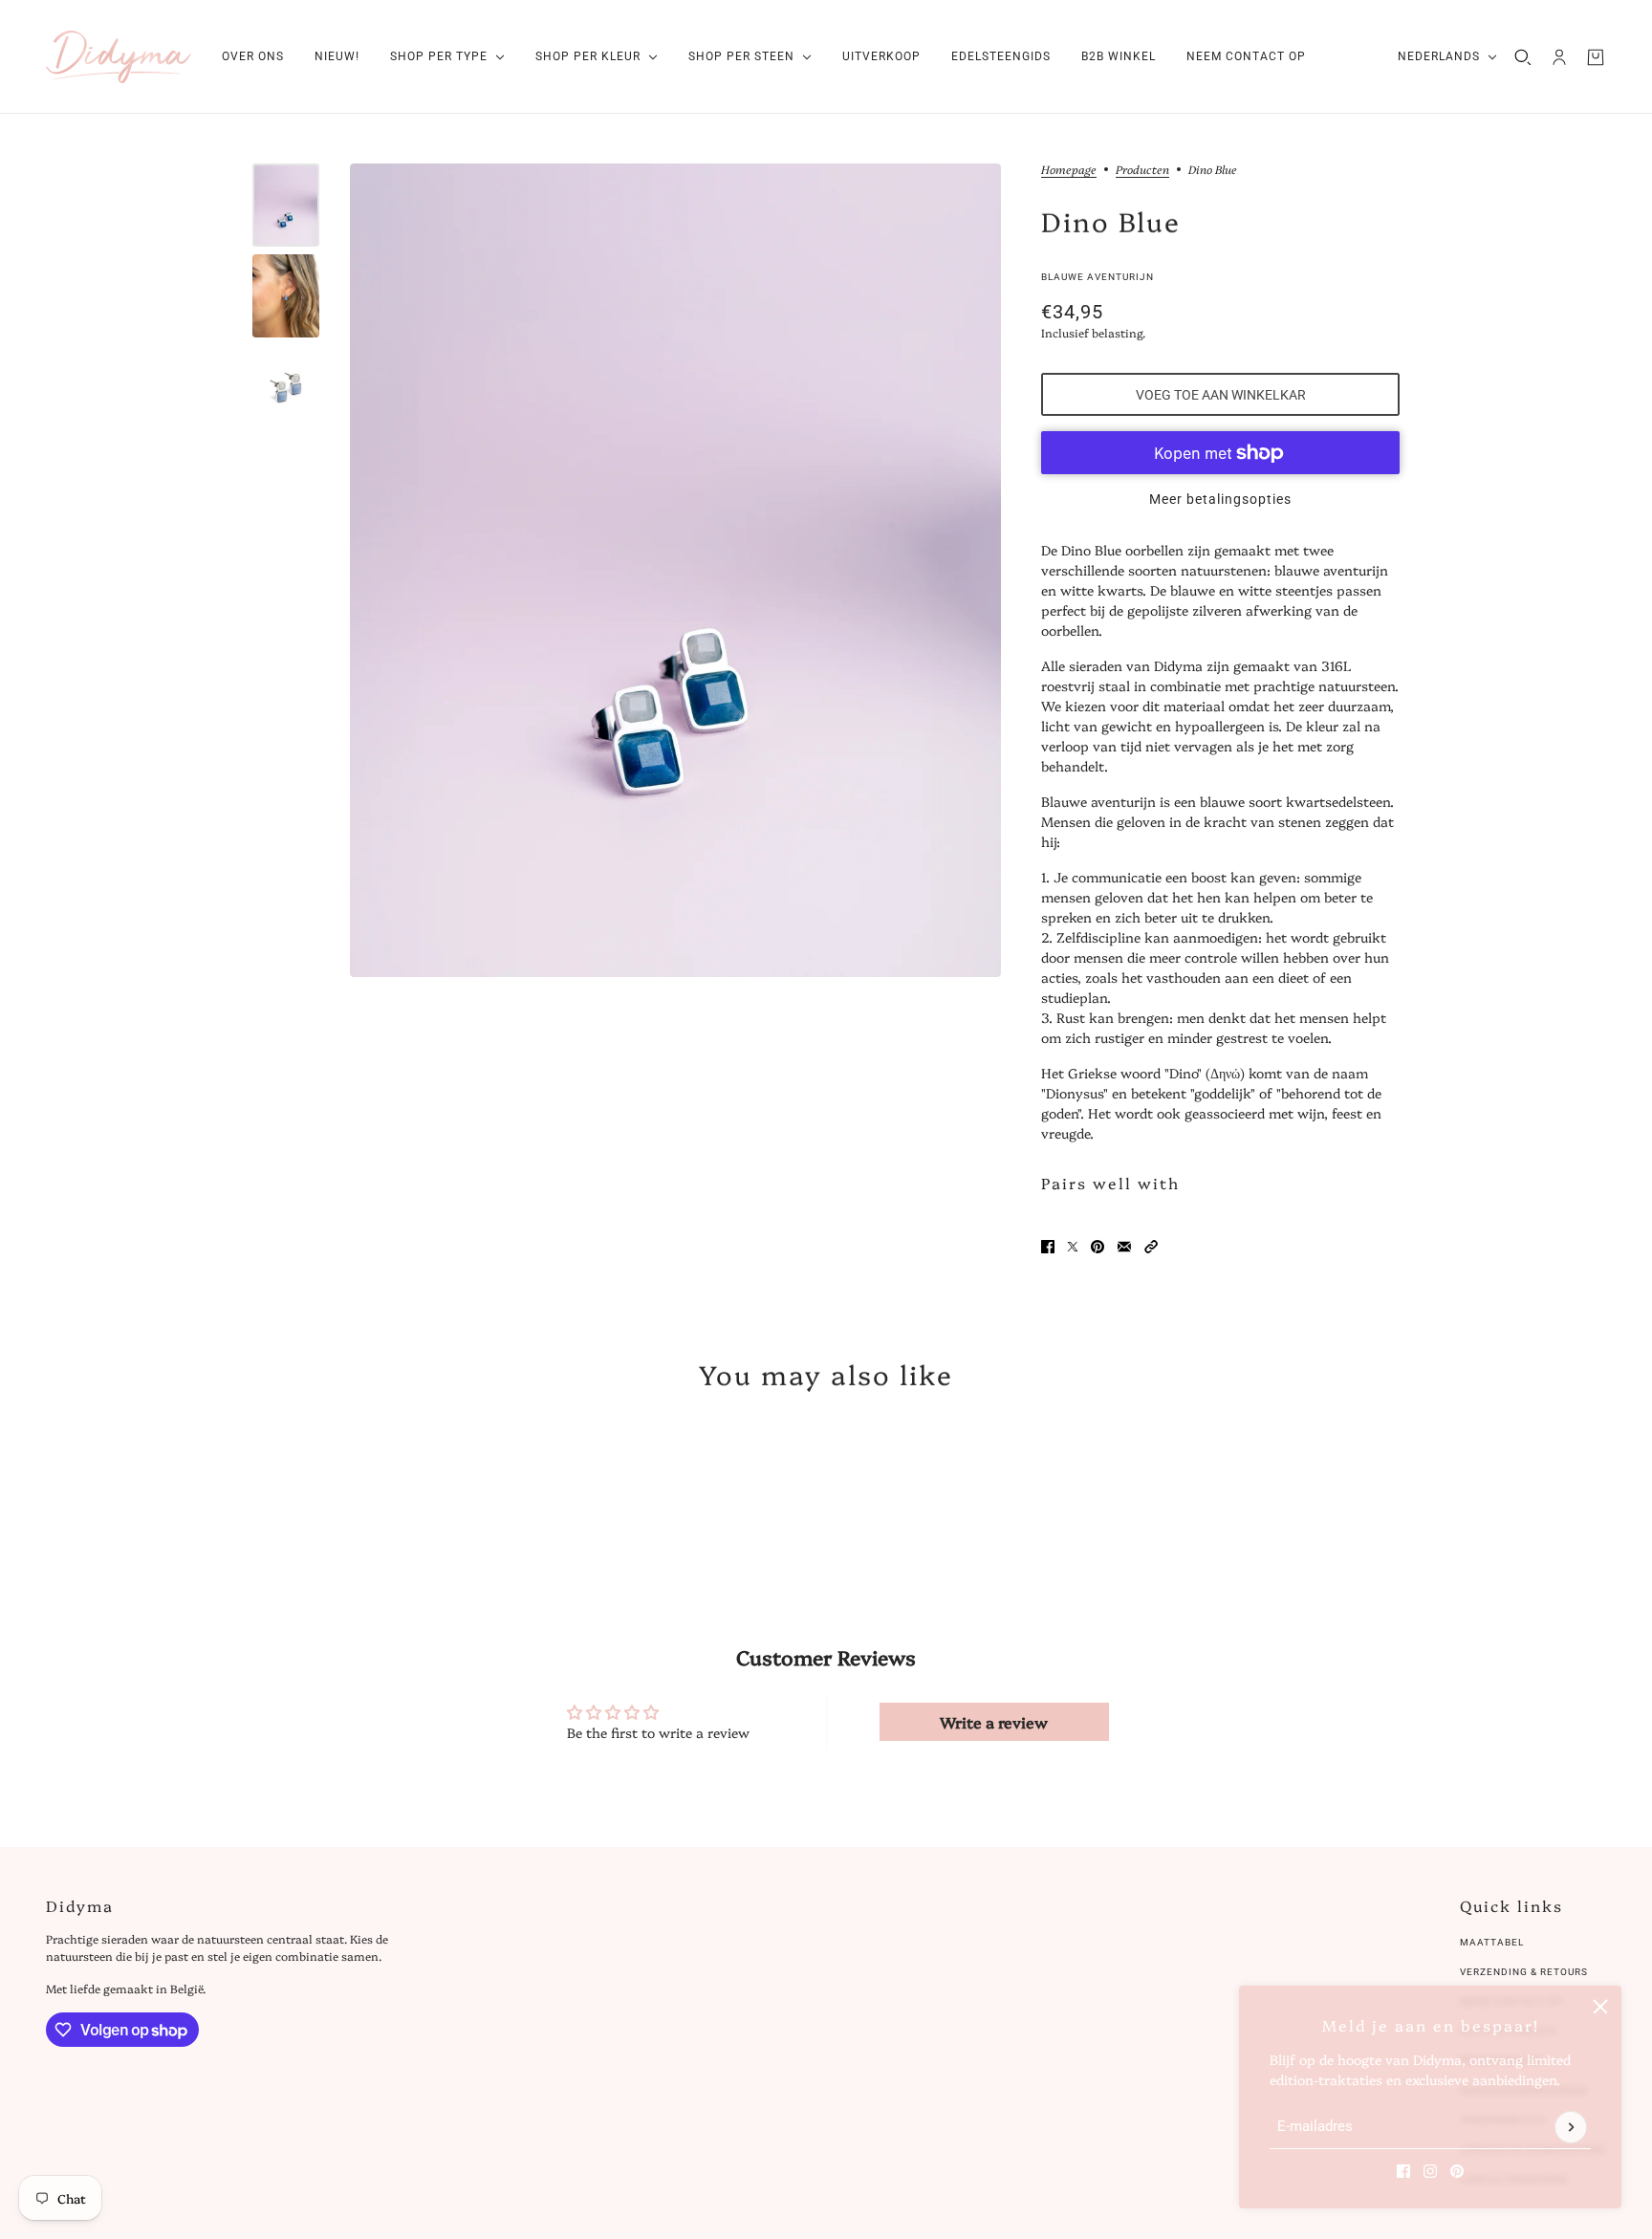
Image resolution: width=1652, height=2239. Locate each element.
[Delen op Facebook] (1048, 1247)
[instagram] (1430, 2171)
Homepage (1069, 170)
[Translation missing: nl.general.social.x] (1073, 1247)
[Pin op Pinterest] (1098, 1247)
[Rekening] (1559, 57)
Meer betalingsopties (1220, 499)
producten (1142, 170)
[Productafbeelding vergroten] (675, 570)
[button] (1151, 1247)
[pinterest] (1457, 2171)
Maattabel (1492, 1942)
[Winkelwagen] (1596, 57)
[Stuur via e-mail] (1124, 1247)
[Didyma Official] (119, 57)
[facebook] (1403, 2171)
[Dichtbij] (1600, 2007)
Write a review (994, 1722)
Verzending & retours (1524, 1972)
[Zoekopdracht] (1523, 57)
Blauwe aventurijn (1098, 277)
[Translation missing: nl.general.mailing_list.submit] (1571, 2127)
